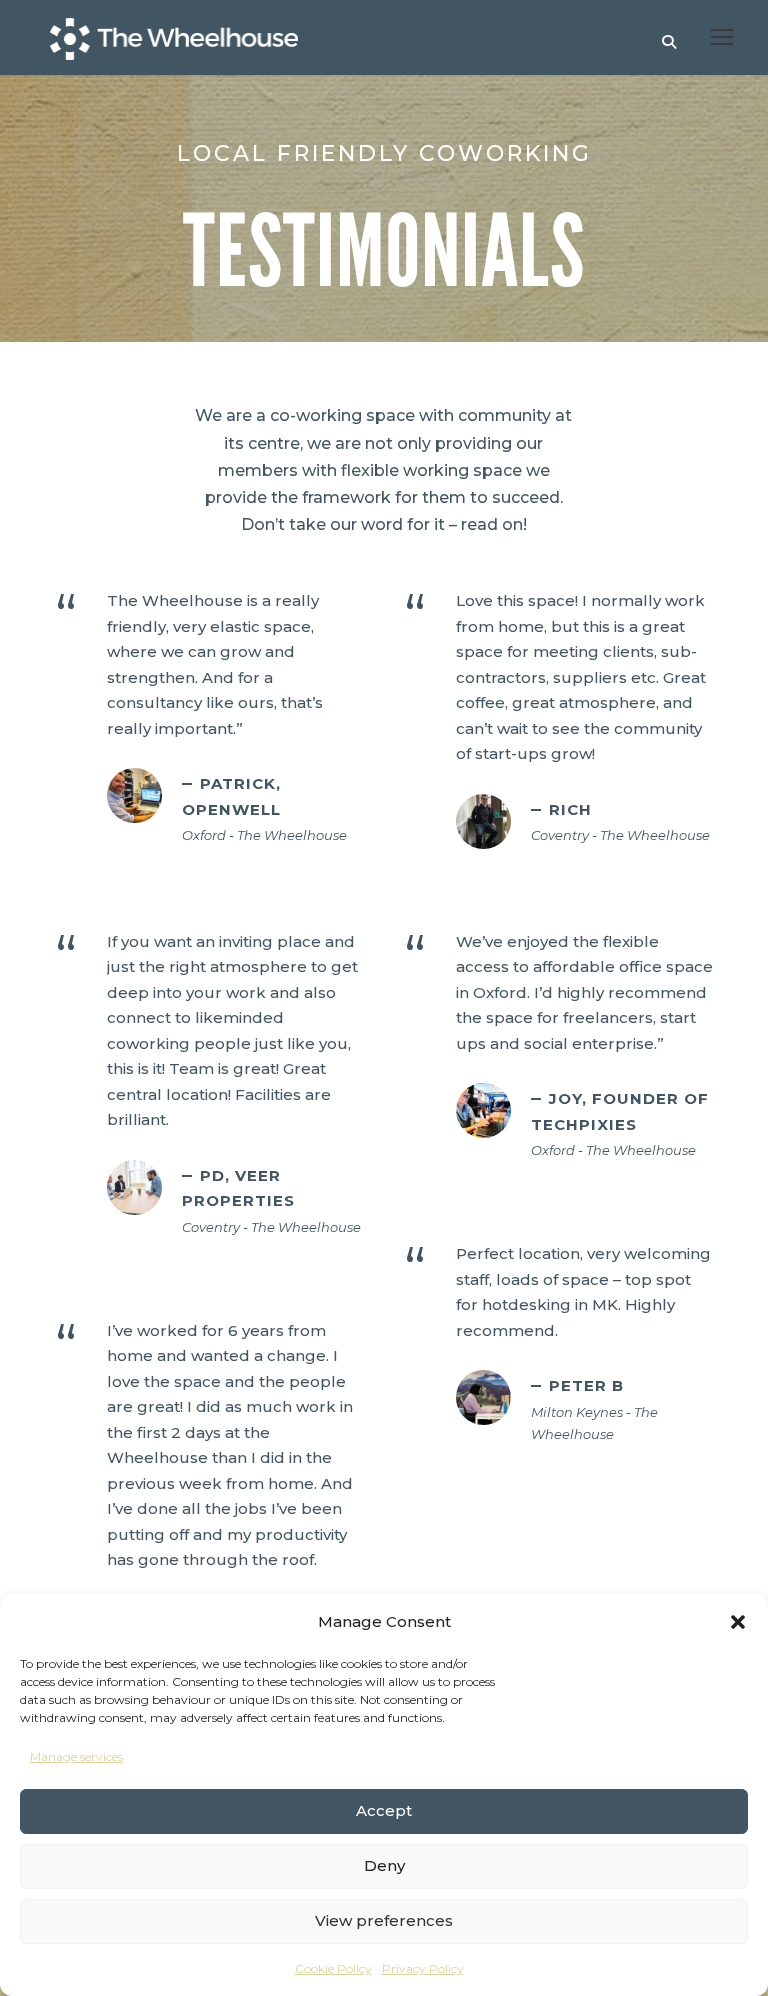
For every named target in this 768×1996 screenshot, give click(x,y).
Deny (384, 1865)
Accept (384, 1810)
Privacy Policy (423, 1968)
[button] (738, 1622)
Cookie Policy (333, 1968)
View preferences (384, 1920)
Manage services (76, 1756)
